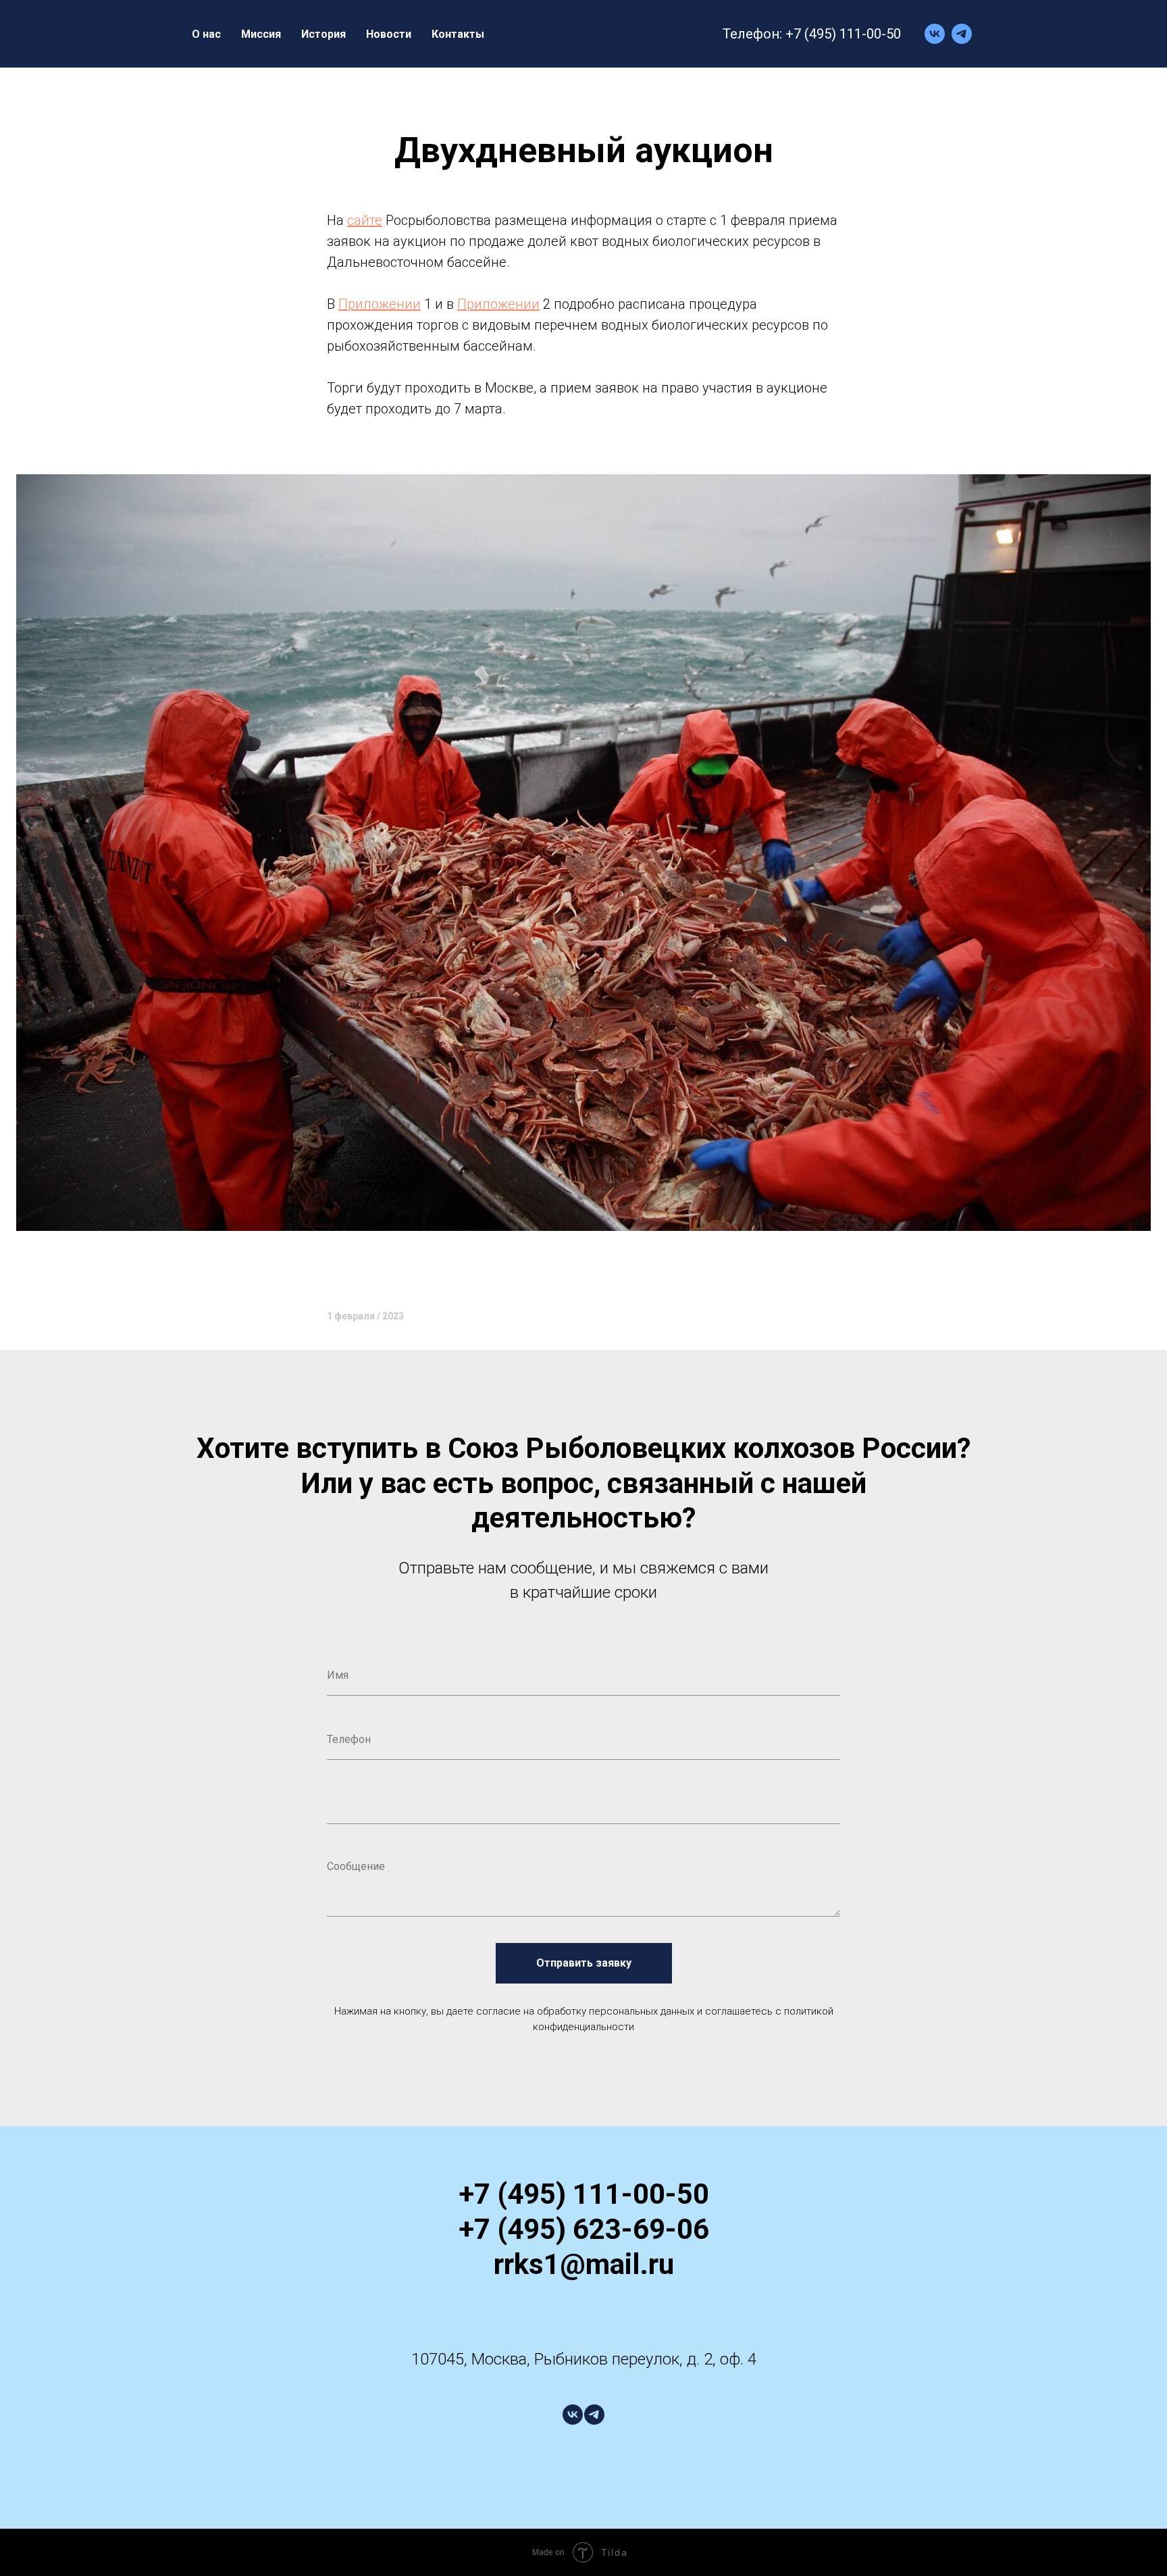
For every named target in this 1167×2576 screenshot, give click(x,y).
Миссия (261, 34)
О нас (206, 34)
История (323, 34)
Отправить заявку (584, 1963)
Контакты (458, 34)
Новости (389, 34)
